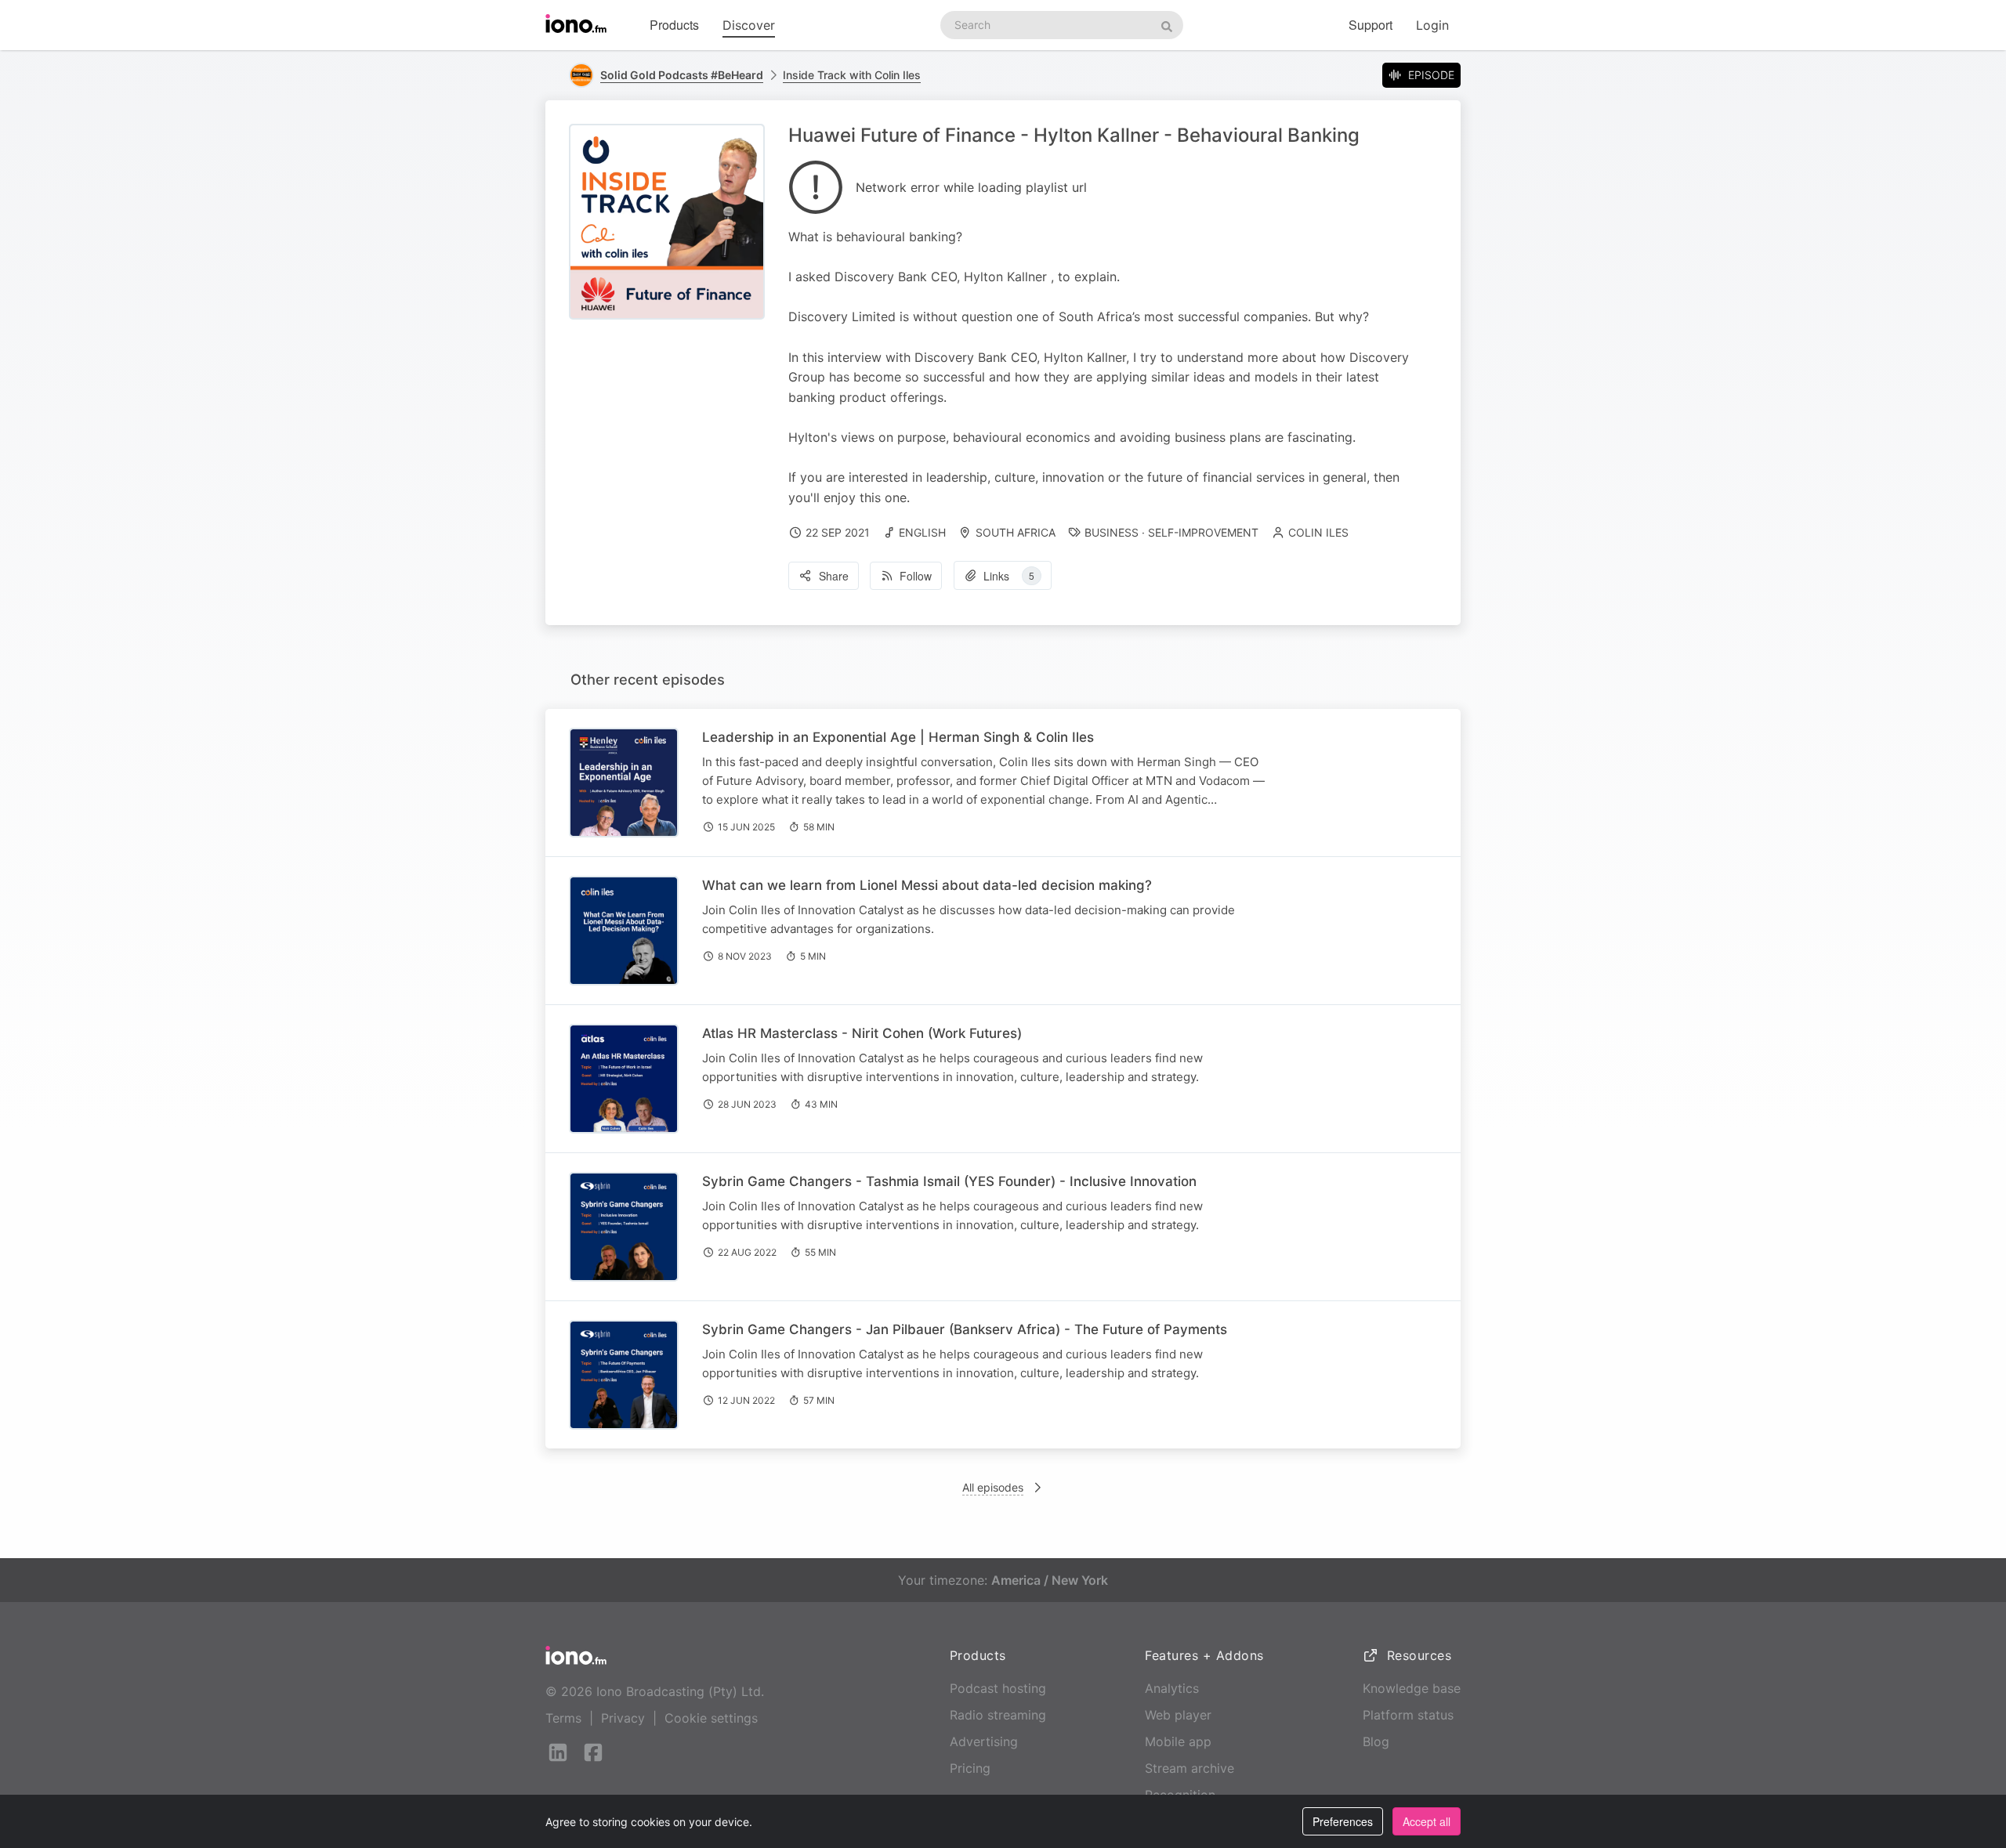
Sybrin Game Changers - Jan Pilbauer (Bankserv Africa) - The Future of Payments (965, 1329)
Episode (1431, 75)
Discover (749, 25)
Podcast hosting (998, 1688)
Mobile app (1178, 1741)
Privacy (623, 1718)
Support (1371, 25)
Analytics (1172, 1688)
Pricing (970, 1768)
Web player (1178, 1715)
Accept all (1427, 1821)
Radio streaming (998, 1715)
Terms (563, 1718)
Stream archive (1189, 1768)
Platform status (1408, 1715)
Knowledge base (1412, 1688)
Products (674, 25)
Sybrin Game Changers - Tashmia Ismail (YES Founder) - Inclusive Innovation (949, 1181)
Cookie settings (711, 1718)
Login (1432, 25)
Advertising (984, 1741)
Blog (1376, 1741)
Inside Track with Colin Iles (852, 75)
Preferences (1343, 1821)
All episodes (993, 1487)
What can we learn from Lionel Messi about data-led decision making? (927, 885)
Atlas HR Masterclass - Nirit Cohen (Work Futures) (862, 1033)
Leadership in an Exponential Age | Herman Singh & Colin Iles (898, 737)
